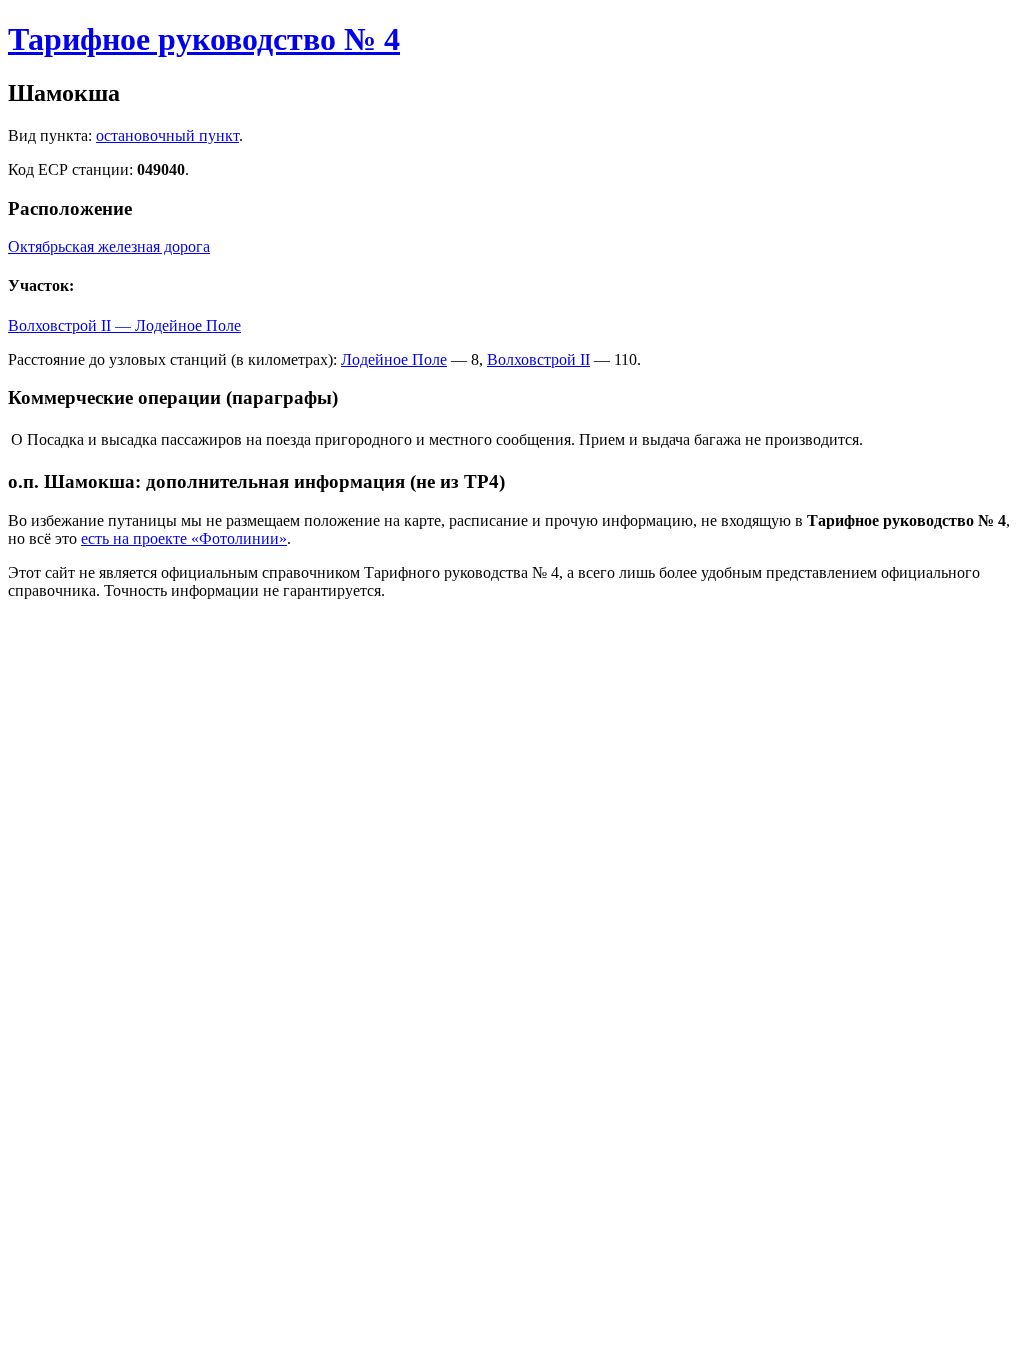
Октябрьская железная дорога (109, 246)
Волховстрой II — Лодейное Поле (124, 325)
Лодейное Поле (394, 359)
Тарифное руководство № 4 (204, 39)
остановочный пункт (167, 135)
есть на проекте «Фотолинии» (184, 538)
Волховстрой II (538, 359)
